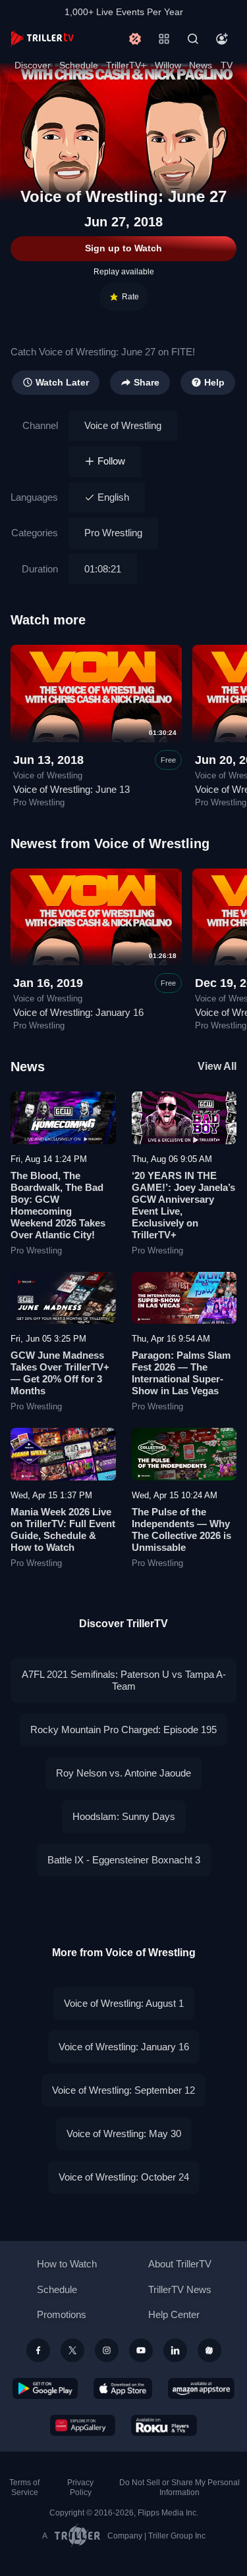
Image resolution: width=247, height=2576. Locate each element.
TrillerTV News (180, 2289)
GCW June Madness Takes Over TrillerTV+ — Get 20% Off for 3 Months (60, 1373)
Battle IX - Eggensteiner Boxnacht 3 (124, 1860)
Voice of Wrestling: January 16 (78, 1012)
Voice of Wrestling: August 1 (124, 2003)
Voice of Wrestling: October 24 (124, 2177)
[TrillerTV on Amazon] (201, 2388)
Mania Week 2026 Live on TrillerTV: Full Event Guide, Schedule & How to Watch (63, 1529)
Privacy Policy (80, 2488)
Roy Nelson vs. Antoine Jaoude (123, 1773)
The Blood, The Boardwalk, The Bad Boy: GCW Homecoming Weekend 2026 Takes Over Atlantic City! (58, 1205)
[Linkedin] (175, 2350)
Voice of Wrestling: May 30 (124, 2134)
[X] (72, 2350)
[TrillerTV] (42, 38)
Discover (33, 65)
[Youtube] (141, 2350)
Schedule (79, 65)
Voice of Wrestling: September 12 (123, 2090)
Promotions (62, 2314)
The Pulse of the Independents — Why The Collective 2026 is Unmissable (181, 1529)
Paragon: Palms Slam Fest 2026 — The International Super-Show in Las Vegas (181, 1373)
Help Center (174, 2314)
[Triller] (209, 2350)
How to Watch (67, 2264)
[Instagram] (107, 2350)
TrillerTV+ (126, 65)
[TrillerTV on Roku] (164, 2425)
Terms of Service (24, 2488)
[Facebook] (38, 2350)
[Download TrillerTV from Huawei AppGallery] (83, 2425)
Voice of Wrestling (123, 425)
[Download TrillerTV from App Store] (123, 2388)
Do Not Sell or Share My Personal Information (179, 2488)
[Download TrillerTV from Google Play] (45, 2388)
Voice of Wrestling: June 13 (71, 789)
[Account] (222, 39)
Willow (168, 65)
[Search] (193, 39)
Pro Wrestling (113, 533)
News (201, 65)
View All (217, 1066)
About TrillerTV (180, 2264)
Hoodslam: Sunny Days (124, 1816)
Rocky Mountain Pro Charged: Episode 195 (123, 1730)
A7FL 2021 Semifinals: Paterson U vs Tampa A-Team (124, 1680)
